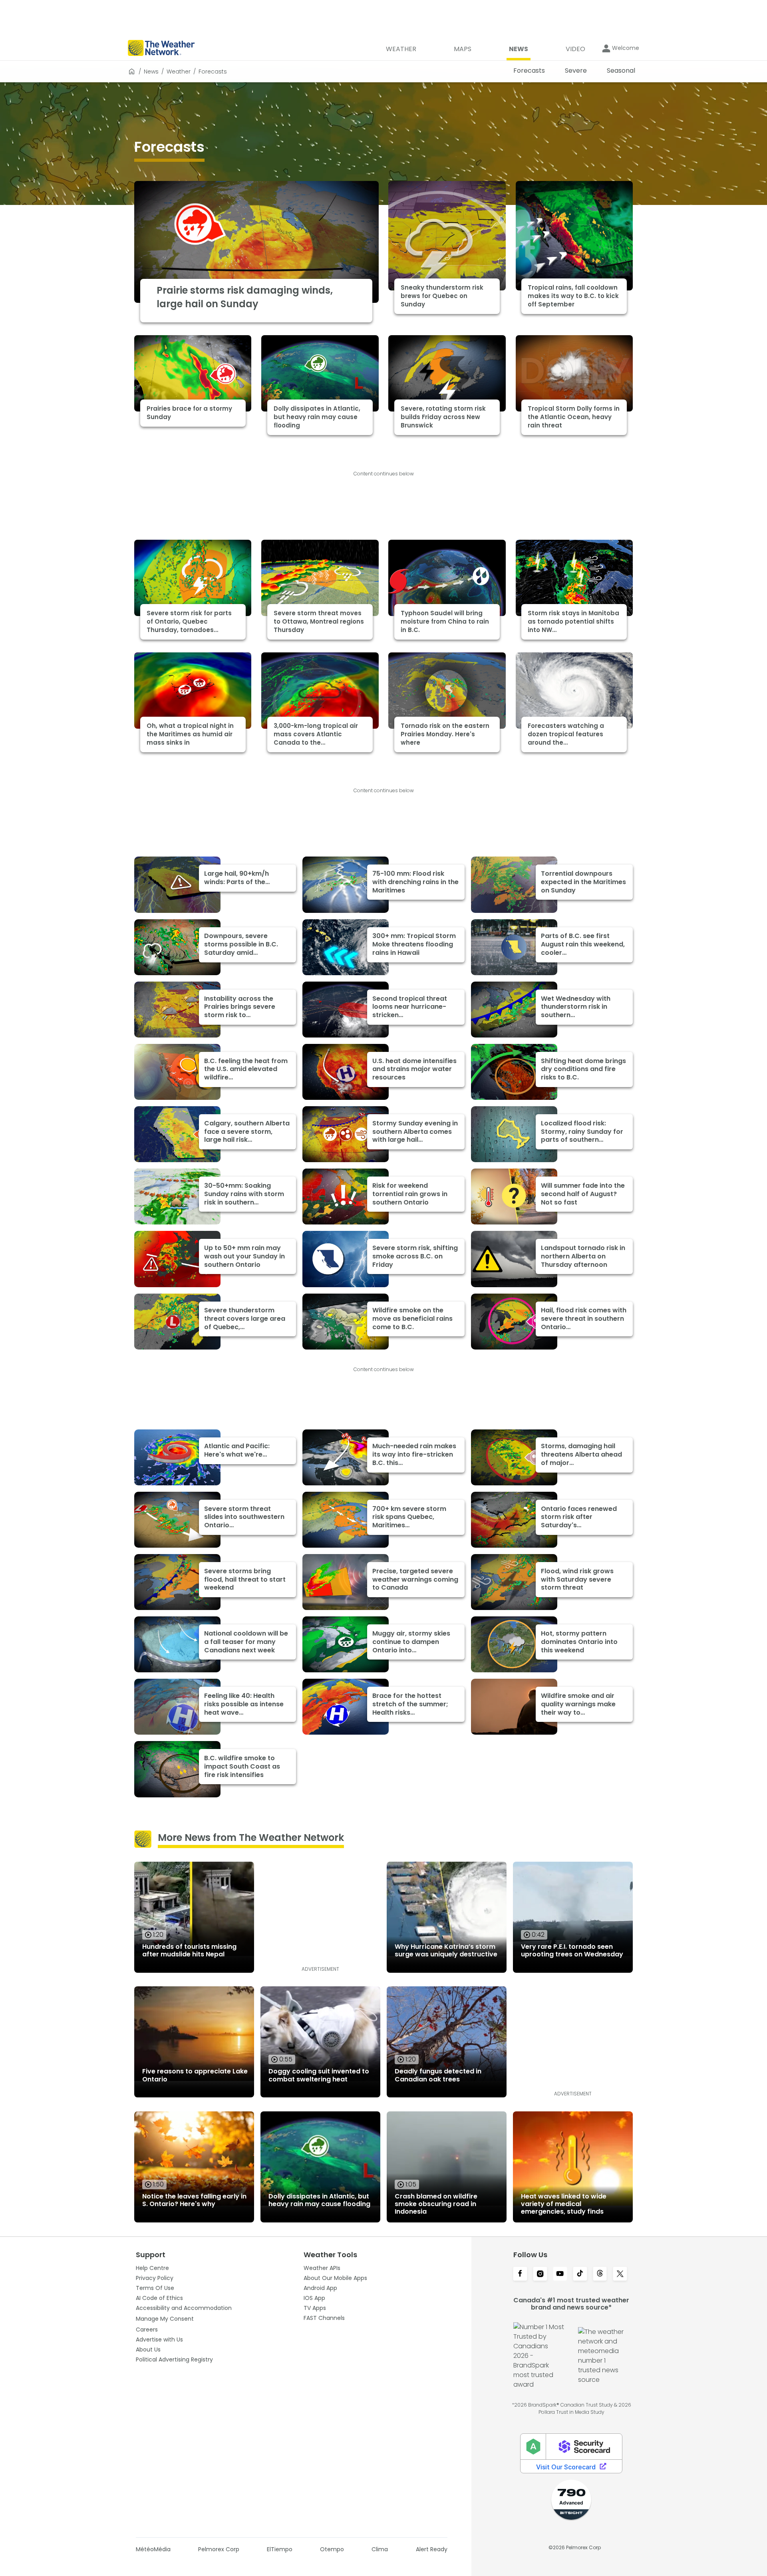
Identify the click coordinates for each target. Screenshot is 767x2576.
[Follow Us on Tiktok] (580, 2274)
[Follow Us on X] (620, 2274)
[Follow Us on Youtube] (560, 2274)
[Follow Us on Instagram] (540, 2274)
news (151, 72)
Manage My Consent (165, 2319)
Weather (179, 72)
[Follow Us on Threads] (600, 2274)
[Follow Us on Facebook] (520, 2274)
